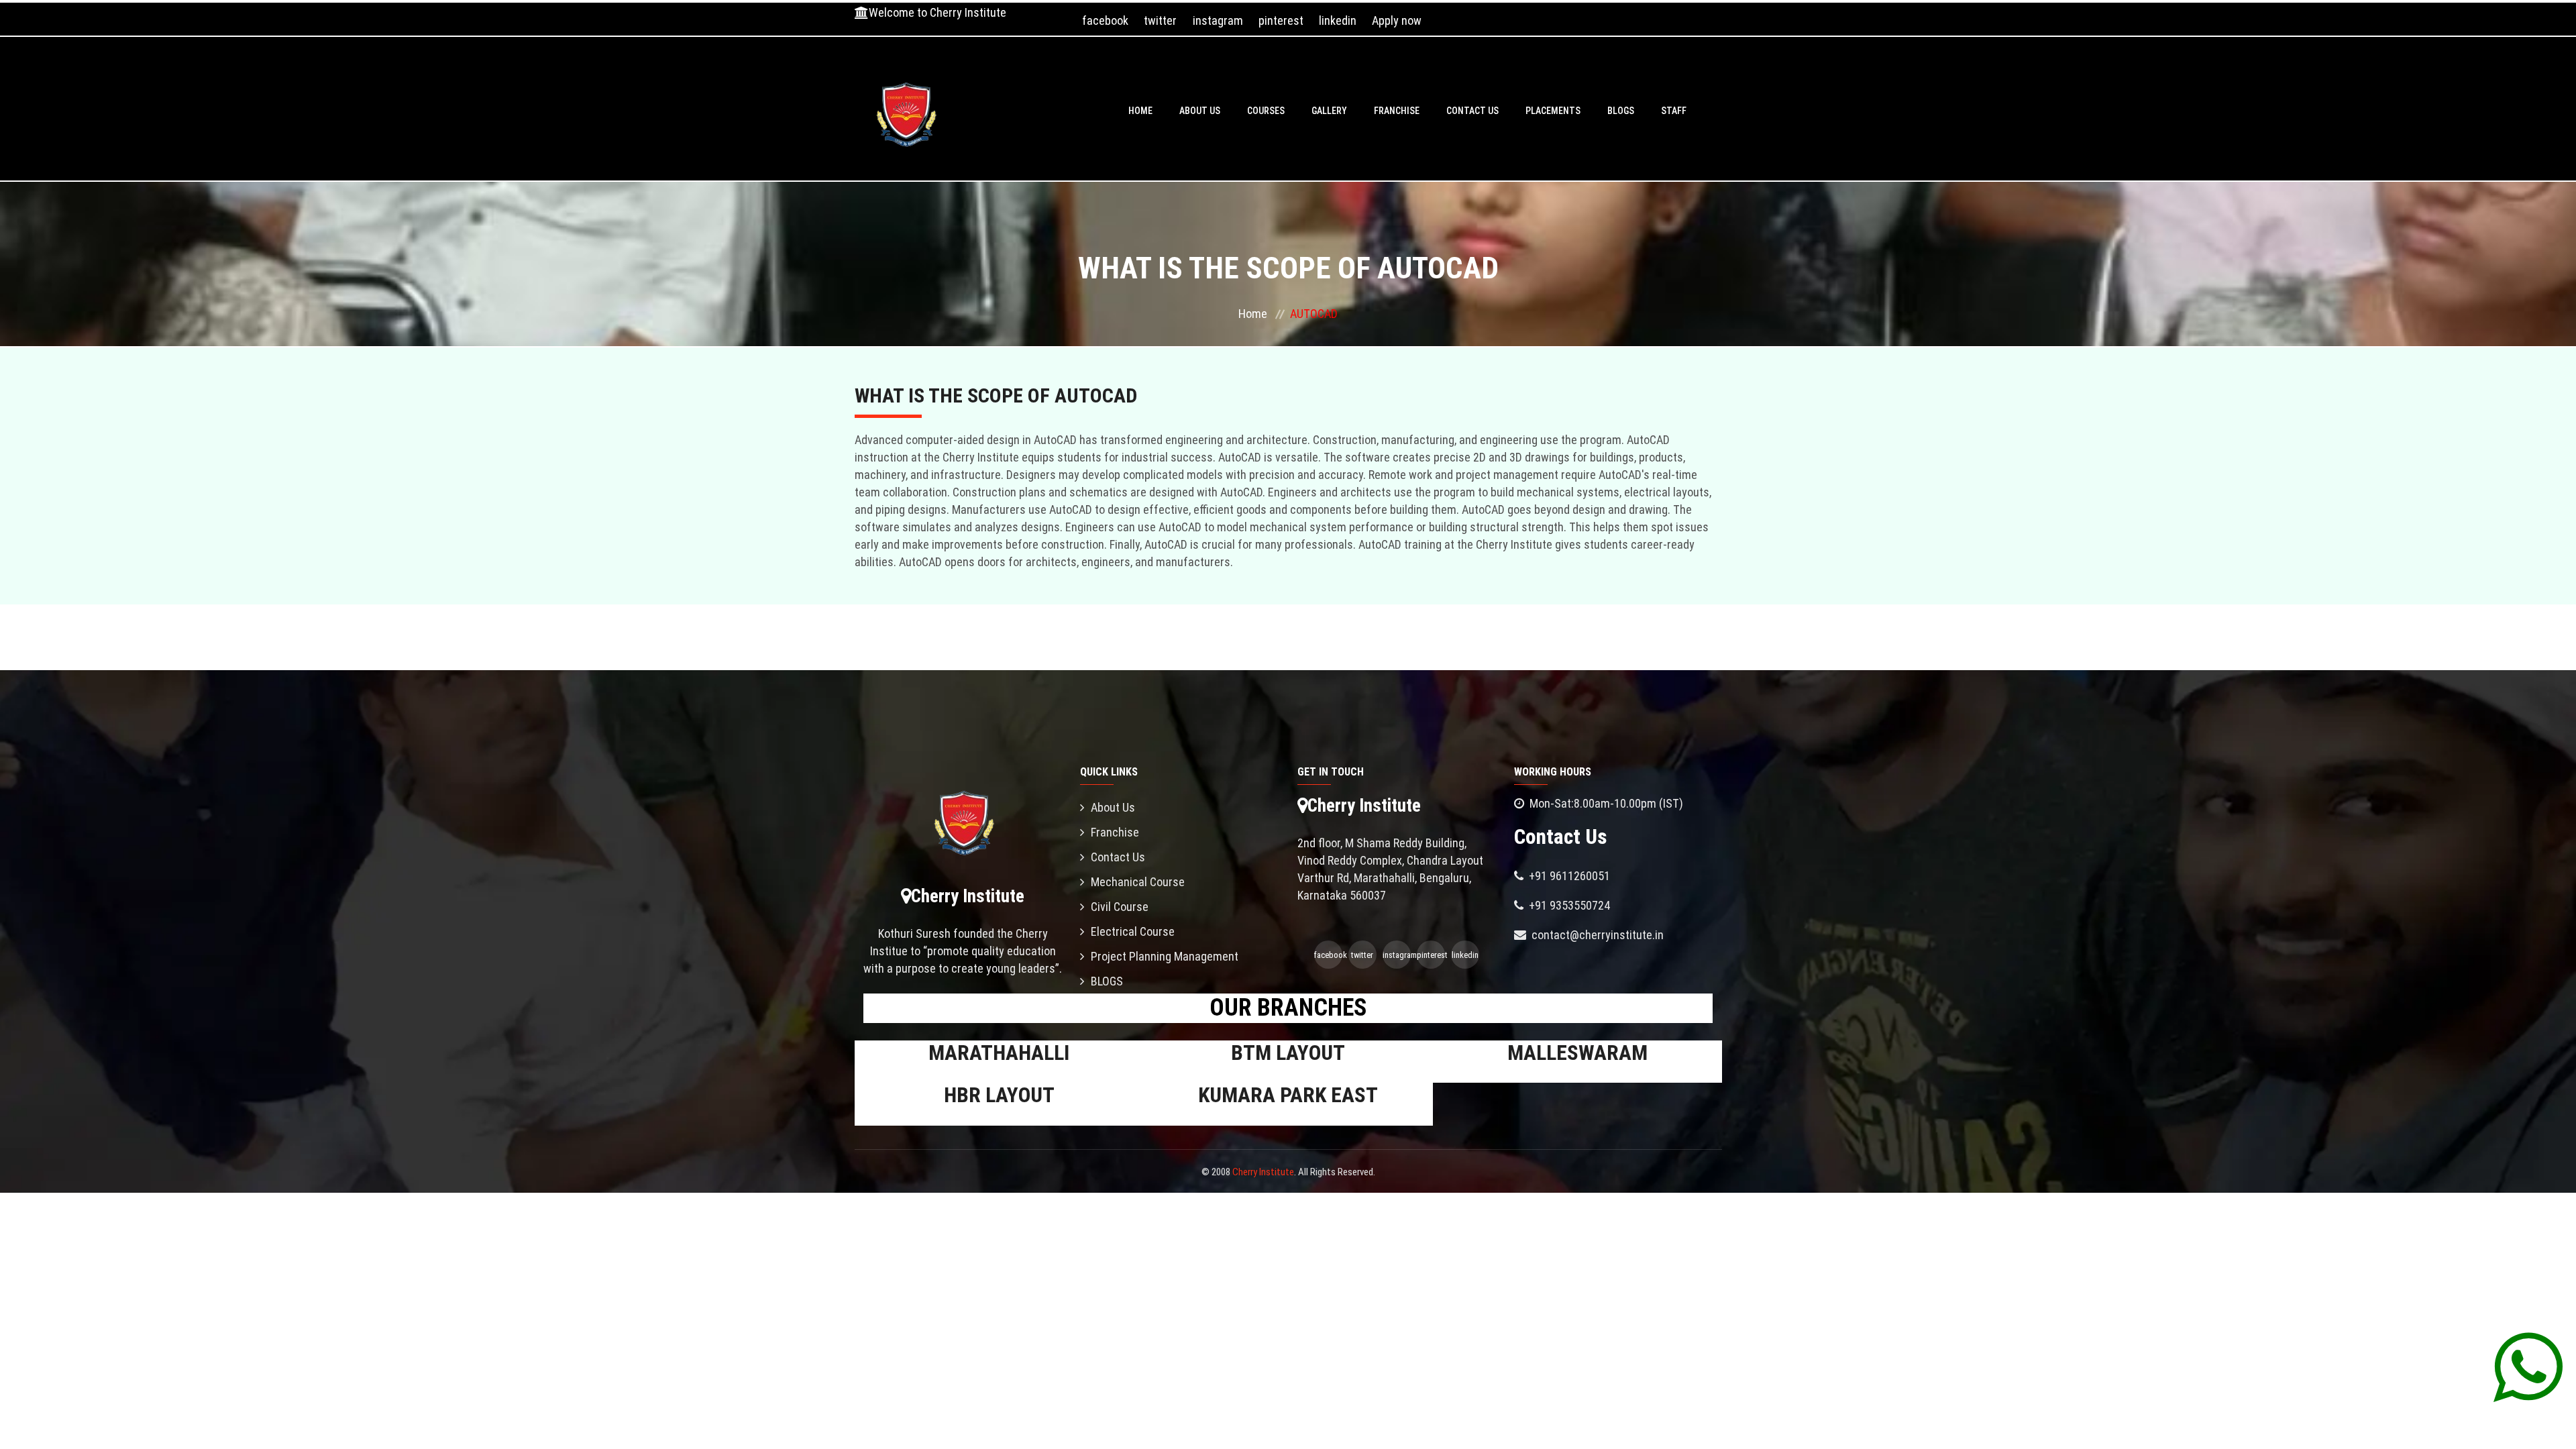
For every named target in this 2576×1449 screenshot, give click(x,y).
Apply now (1397, 20)
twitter (1160, 20)
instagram (1218, 20)
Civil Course (1120, 907)
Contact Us (1472, 111)
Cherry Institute (1263, 1172)
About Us (1200, 111)
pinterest (1281, 20)
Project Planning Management (1165, 956)
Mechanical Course (1138, 882)
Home (1140, 111)
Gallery (1329, 111)
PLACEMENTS (1553, 111)
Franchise (1397, 111)
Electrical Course (1133, 931)
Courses (1266, 111)
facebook (1105, 20)
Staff (1674, 111)
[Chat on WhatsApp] (2528, 1366)
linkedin (1338, 20)
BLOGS (1621, 111)
